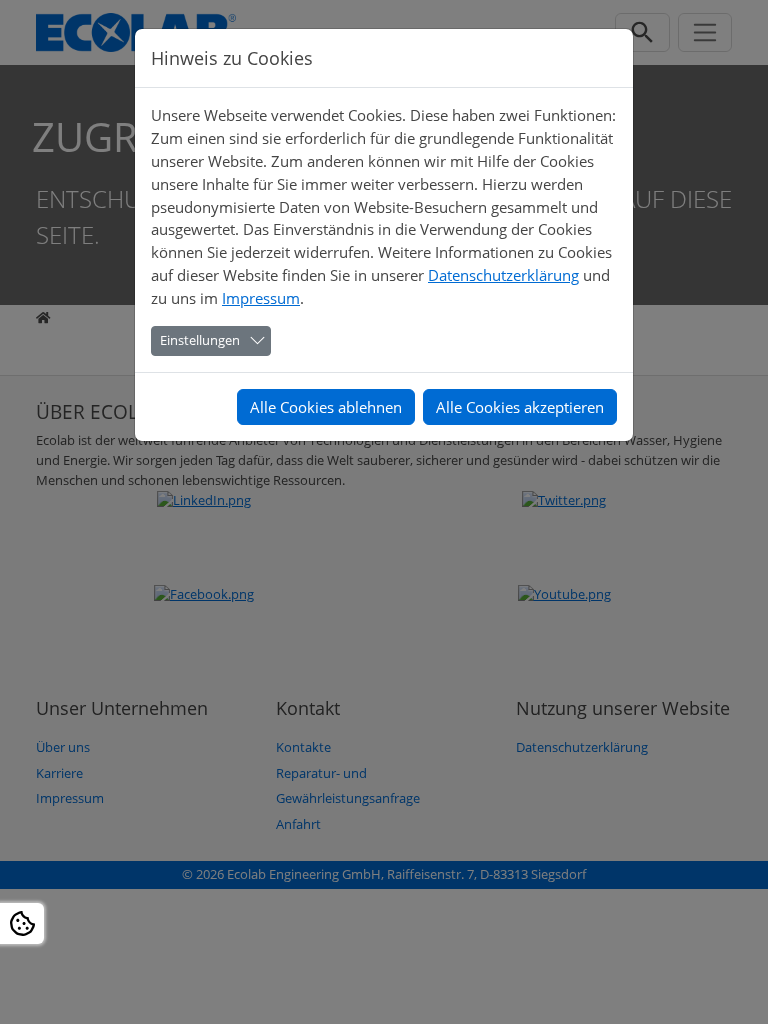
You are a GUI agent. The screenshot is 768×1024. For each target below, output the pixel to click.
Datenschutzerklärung (503, 275)
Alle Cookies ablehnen (326, 407)
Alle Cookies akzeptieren (520, 407)
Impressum (261, 298)
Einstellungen (200, 340)
